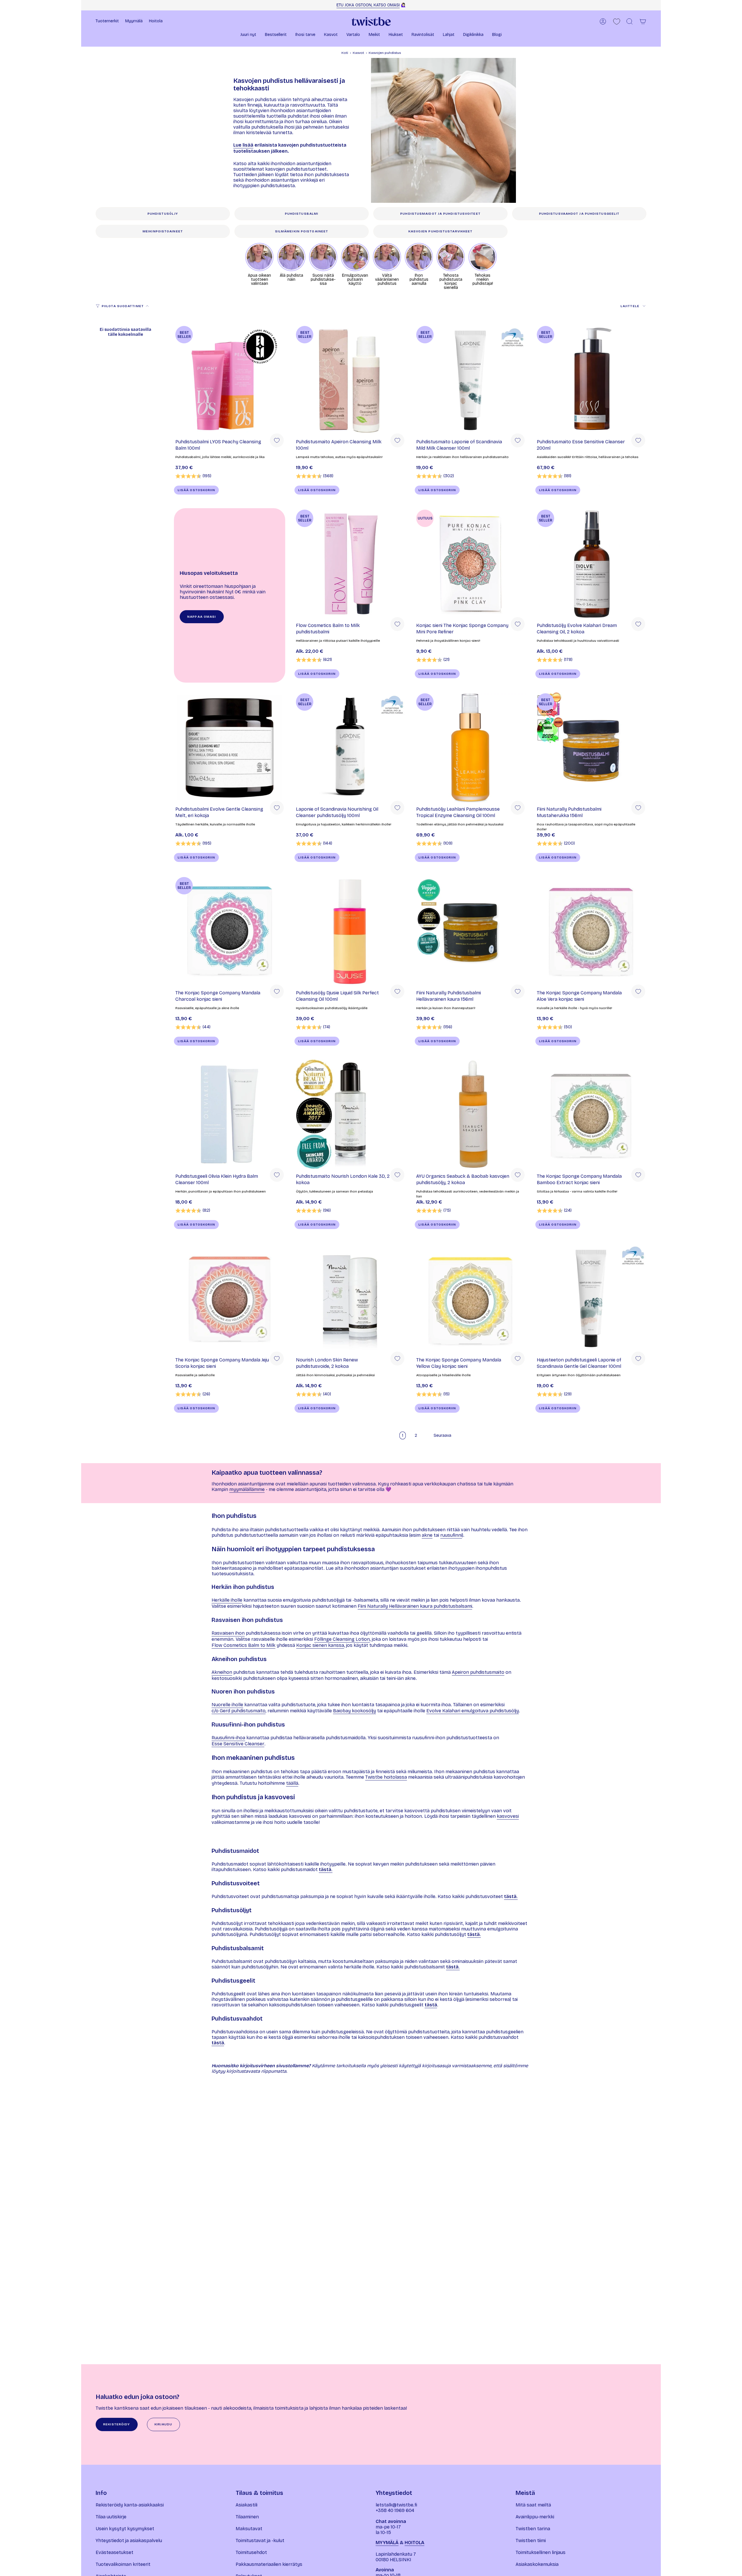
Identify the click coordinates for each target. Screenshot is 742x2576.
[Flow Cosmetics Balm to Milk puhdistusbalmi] (350, 564)
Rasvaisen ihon (228, 1633)
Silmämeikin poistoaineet (302, 231)
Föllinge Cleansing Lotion (342, 1639)
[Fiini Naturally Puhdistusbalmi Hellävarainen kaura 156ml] (470, 931)
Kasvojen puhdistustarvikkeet (441, 231)
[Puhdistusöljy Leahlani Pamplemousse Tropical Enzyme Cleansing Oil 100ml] (470, 748)
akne (427, 1535)
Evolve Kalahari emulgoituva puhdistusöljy (473, 1711)
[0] (617, 22)
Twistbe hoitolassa (386, 1777)
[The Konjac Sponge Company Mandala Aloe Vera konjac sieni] (591, 931)
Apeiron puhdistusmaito (478, 1672)
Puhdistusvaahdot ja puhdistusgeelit (579, 214)
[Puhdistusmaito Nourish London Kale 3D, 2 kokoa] (350, 1115)
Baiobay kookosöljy (354, 1711)
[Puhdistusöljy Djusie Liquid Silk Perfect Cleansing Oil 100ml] (350, 931)
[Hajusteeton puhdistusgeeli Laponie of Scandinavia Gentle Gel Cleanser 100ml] (591, 1298)
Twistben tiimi (531, 2541)
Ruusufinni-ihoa (228, 1738)
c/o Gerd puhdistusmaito (239, 1711)
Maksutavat (249, 2529)
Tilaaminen (247, 2517)
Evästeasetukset (114, 2552)
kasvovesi (508, 1816)
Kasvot (358, 53)
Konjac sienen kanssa (320, 1645)
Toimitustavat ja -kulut (260, 2541)
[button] (248, 35)
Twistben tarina (533, 2529)
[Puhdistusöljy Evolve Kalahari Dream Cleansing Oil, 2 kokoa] (591, 564)
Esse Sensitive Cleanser (238, 1744)
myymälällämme (247, 1489)
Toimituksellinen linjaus (541, 2552)
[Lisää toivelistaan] (277, 440)
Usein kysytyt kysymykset (125, 2529)
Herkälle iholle (227, 1600)
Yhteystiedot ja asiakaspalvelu (129, 2541)
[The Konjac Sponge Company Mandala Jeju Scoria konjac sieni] (230, 1298)
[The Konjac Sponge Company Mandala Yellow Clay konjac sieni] (470, 1298)
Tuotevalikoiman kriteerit (123, 2564)
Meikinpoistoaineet (163, 231)
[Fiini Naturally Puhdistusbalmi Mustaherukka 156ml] (591, 748)
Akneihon (222, 1672)
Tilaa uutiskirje (111, 2517)
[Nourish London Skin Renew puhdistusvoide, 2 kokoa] (350, 1298)
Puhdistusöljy (163, 214)
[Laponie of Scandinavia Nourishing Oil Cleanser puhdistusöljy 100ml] (350, 748)
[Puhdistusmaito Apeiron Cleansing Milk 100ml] (350, 380)
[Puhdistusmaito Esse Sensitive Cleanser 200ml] (591, 380)
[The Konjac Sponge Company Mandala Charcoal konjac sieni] (230, 931)
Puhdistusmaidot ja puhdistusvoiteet (440, 214)
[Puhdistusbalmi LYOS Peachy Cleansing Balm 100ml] (230, 380)
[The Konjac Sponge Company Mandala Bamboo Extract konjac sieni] (591, 1115)
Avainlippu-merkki (535, 2517)
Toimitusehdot (251, 2552)
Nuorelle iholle (227, 1705)
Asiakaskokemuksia (537, 2564)
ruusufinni (451, 1535)
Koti (345, 53)
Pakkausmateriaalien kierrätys (269, 2564)
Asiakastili (247, 2505)
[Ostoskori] (643, 21)
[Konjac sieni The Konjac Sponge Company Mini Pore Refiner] (470, 564)
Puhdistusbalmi (302, 214)
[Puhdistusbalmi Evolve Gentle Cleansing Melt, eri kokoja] (230, 748)
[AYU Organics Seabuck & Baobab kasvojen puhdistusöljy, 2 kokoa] (470, 1115)
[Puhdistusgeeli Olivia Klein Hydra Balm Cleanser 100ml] (230, 1115)
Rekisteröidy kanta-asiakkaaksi (130, 2505)
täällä (292, 1783)
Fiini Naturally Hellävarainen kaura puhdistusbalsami (415, 1606)
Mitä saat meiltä (533, 2505)
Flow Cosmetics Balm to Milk (243, 1645)
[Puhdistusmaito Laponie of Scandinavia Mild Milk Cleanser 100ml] (470, 380)
